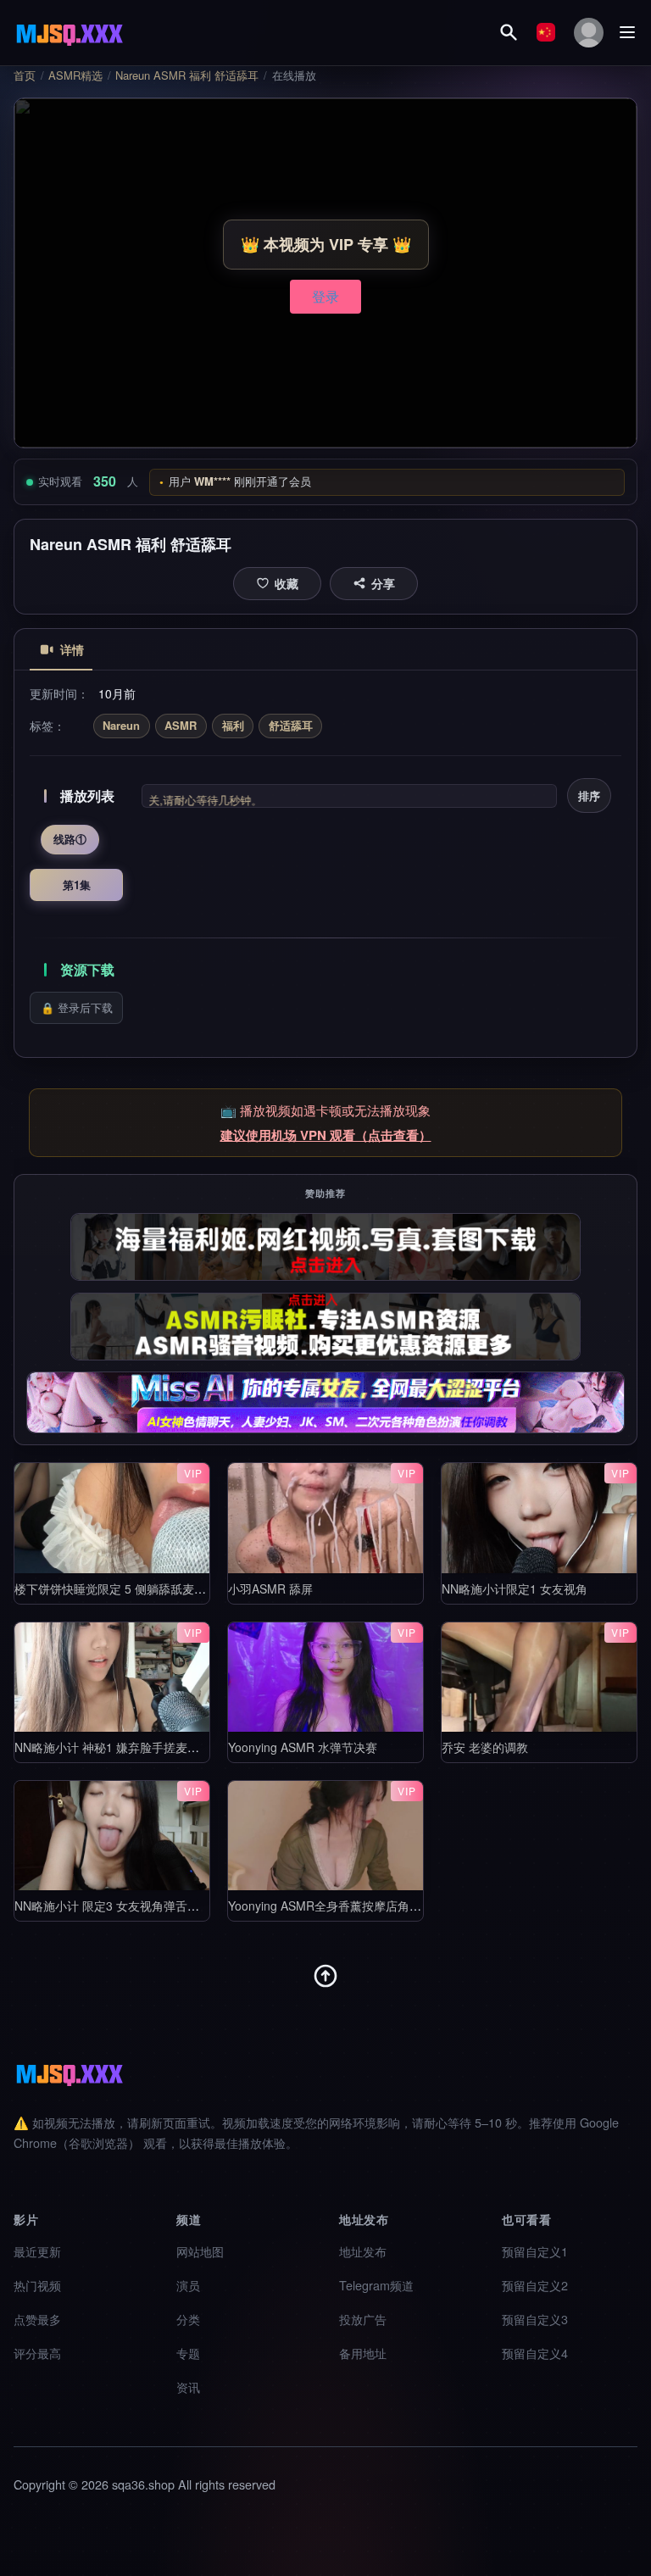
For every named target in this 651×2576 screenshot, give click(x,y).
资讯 (188, 2387)
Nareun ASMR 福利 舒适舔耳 (187, 75)
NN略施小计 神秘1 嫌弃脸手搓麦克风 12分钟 (133, 1747)
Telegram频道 (376, 2285)
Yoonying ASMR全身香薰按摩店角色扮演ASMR (353, 1906)
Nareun (121, 725)
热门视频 (37, 2285)
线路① (70, 839)
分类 (188, 2319)
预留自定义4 (535, 2353)
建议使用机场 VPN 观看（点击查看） (326, 1135)
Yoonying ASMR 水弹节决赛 (303, 1747)
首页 (25, 75)
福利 (233, 725)
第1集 (77, 885)
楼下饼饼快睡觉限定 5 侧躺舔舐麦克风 (116, 1588)
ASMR (181, 725)
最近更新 (37, 2251)
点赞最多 (37, 2319)
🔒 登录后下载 (77, 1007)
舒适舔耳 (291, 725)
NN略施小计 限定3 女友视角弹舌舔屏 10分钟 (133, 1906)
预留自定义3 (535, 2319)
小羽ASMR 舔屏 (270, 1588)
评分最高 (37, 2353)
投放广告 (363, 2319)
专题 (188, 2353)
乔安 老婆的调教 (485, 1747)
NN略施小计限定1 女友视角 (515, 1588)
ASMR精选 (75, 75)
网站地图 (200, 2251)
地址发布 (363, 2251)
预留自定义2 (535, 2285)
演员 (188, 2285)
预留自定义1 (535, 2251)
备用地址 (363, 2353)
